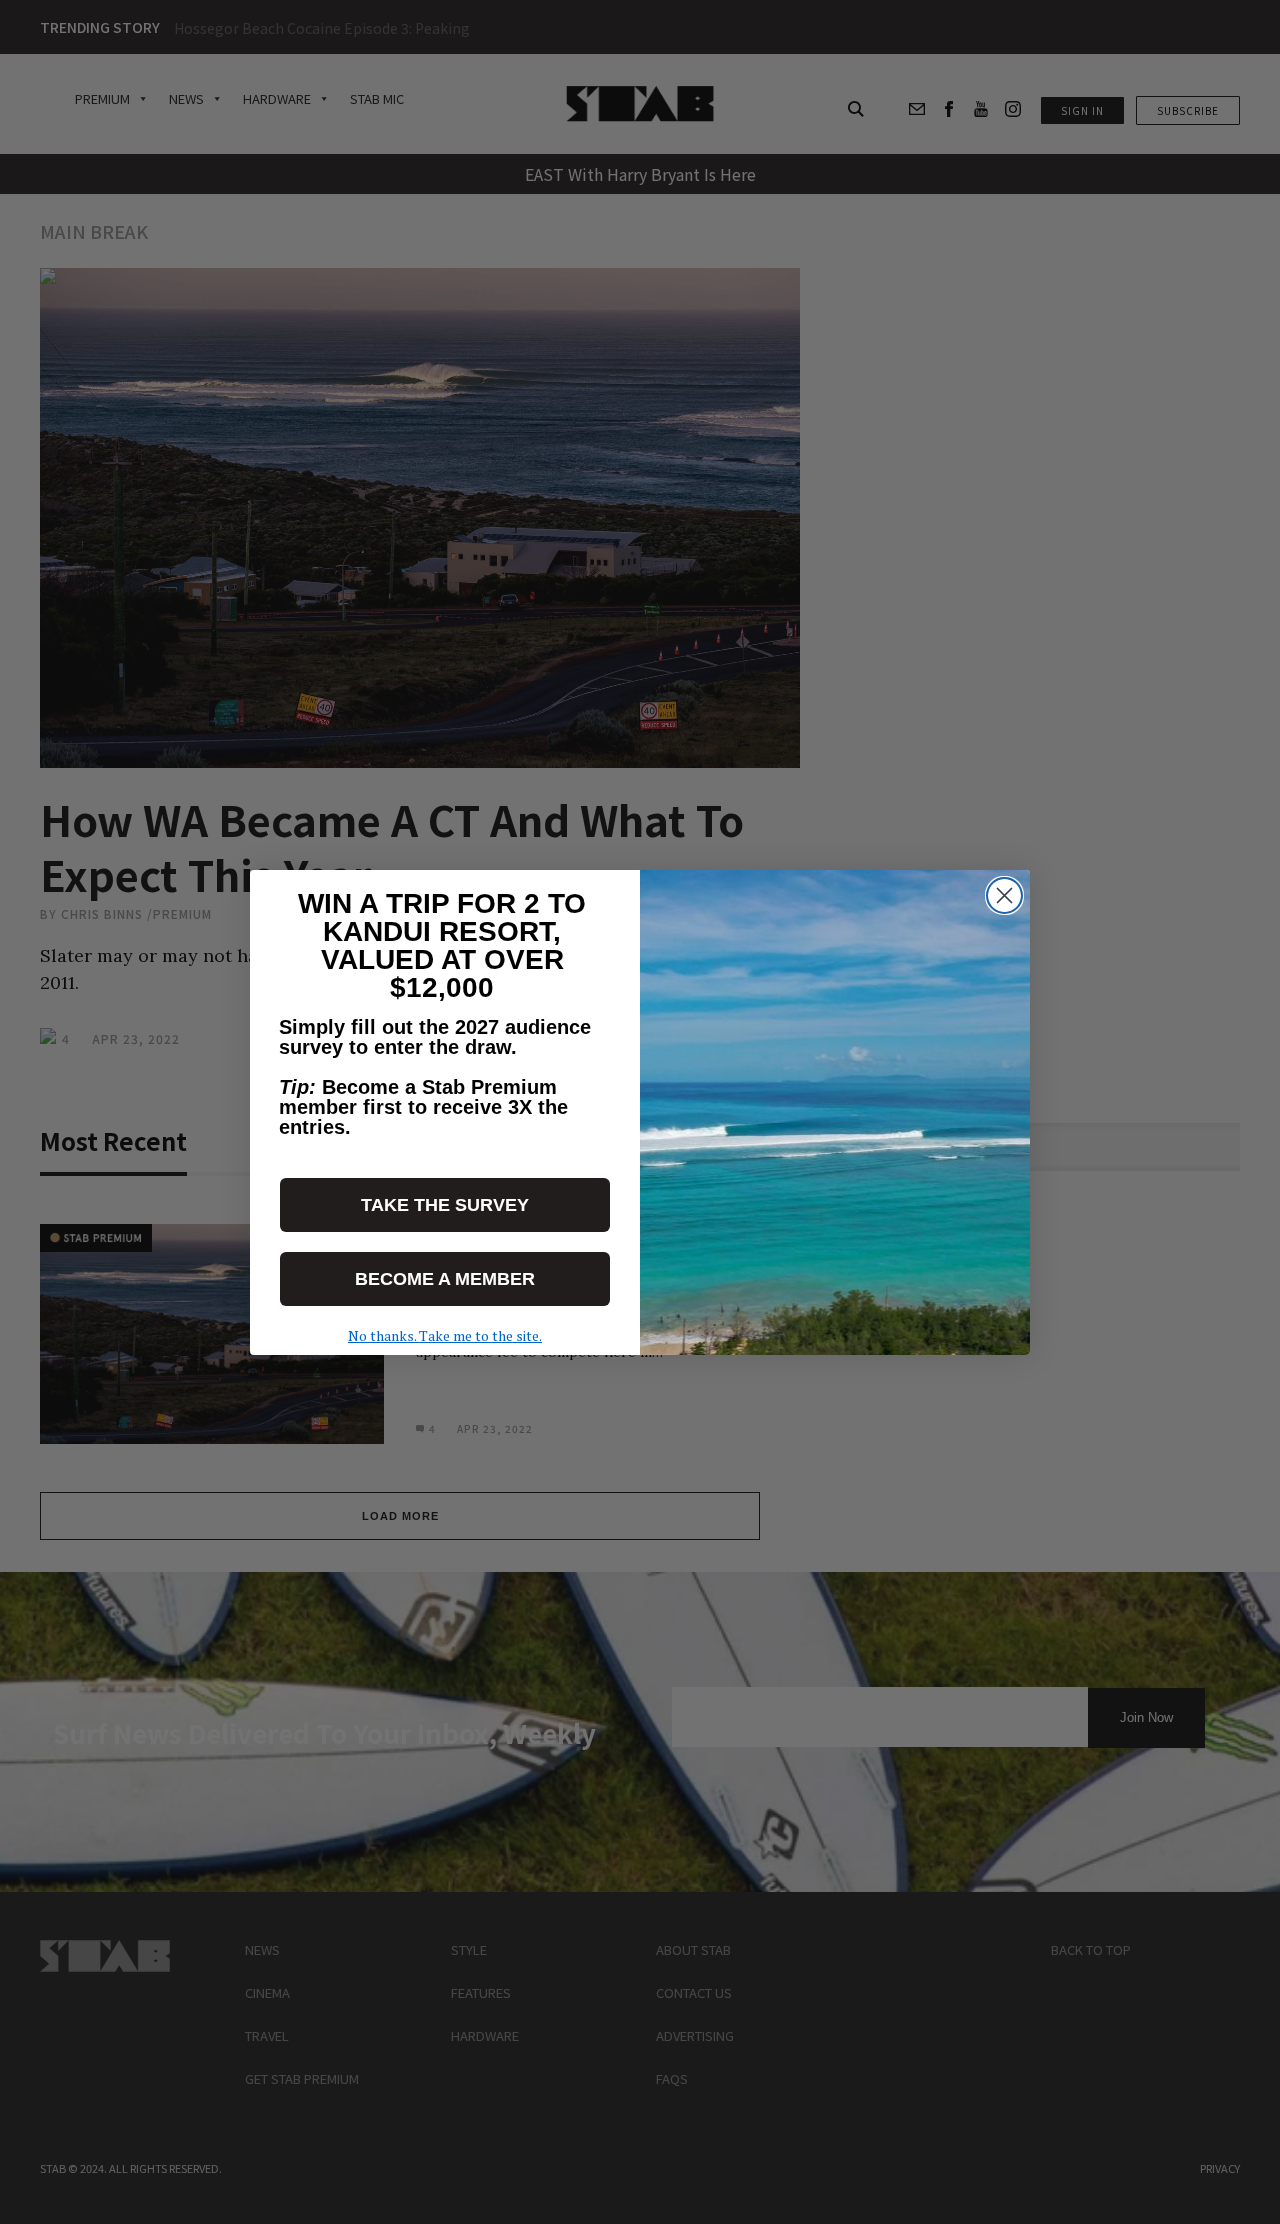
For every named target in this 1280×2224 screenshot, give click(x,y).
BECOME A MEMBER (445, 1279)
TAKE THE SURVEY (445, 1205)
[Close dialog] (1004, 895)
